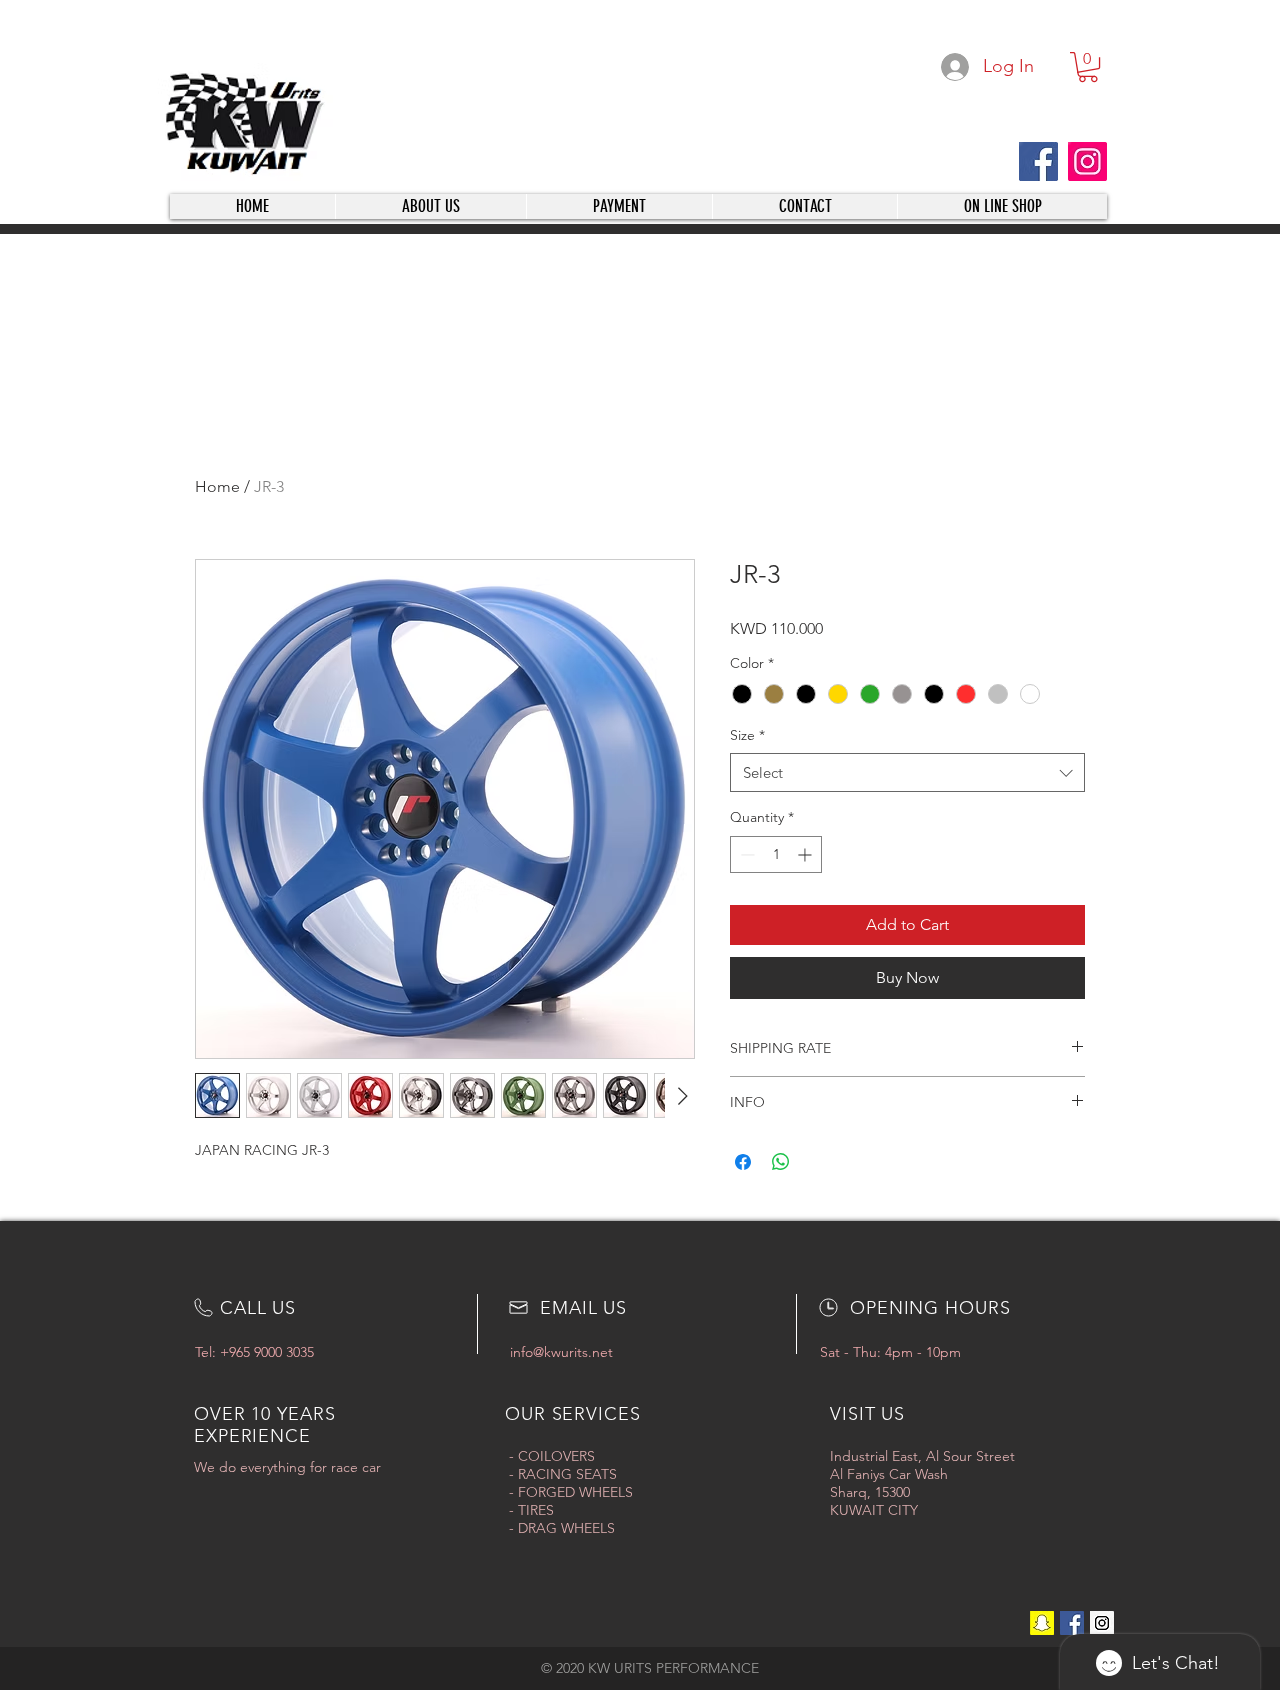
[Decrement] (745, 854)
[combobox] (907, 772)
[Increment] (806, 854)
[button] (1088, 67)
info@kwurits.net (561, 1352)
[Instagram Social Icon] (1102, 1623)
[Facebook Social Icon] (1072, 1623)
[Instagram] (1087, 161)
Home (217, 486)
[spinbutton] (776, 854)
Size (747, 735)
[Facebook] (1038, 161)
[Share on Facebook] (743, 1162)
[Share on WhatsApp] (781, 1162)
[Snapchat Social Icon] (1042, 1623)
